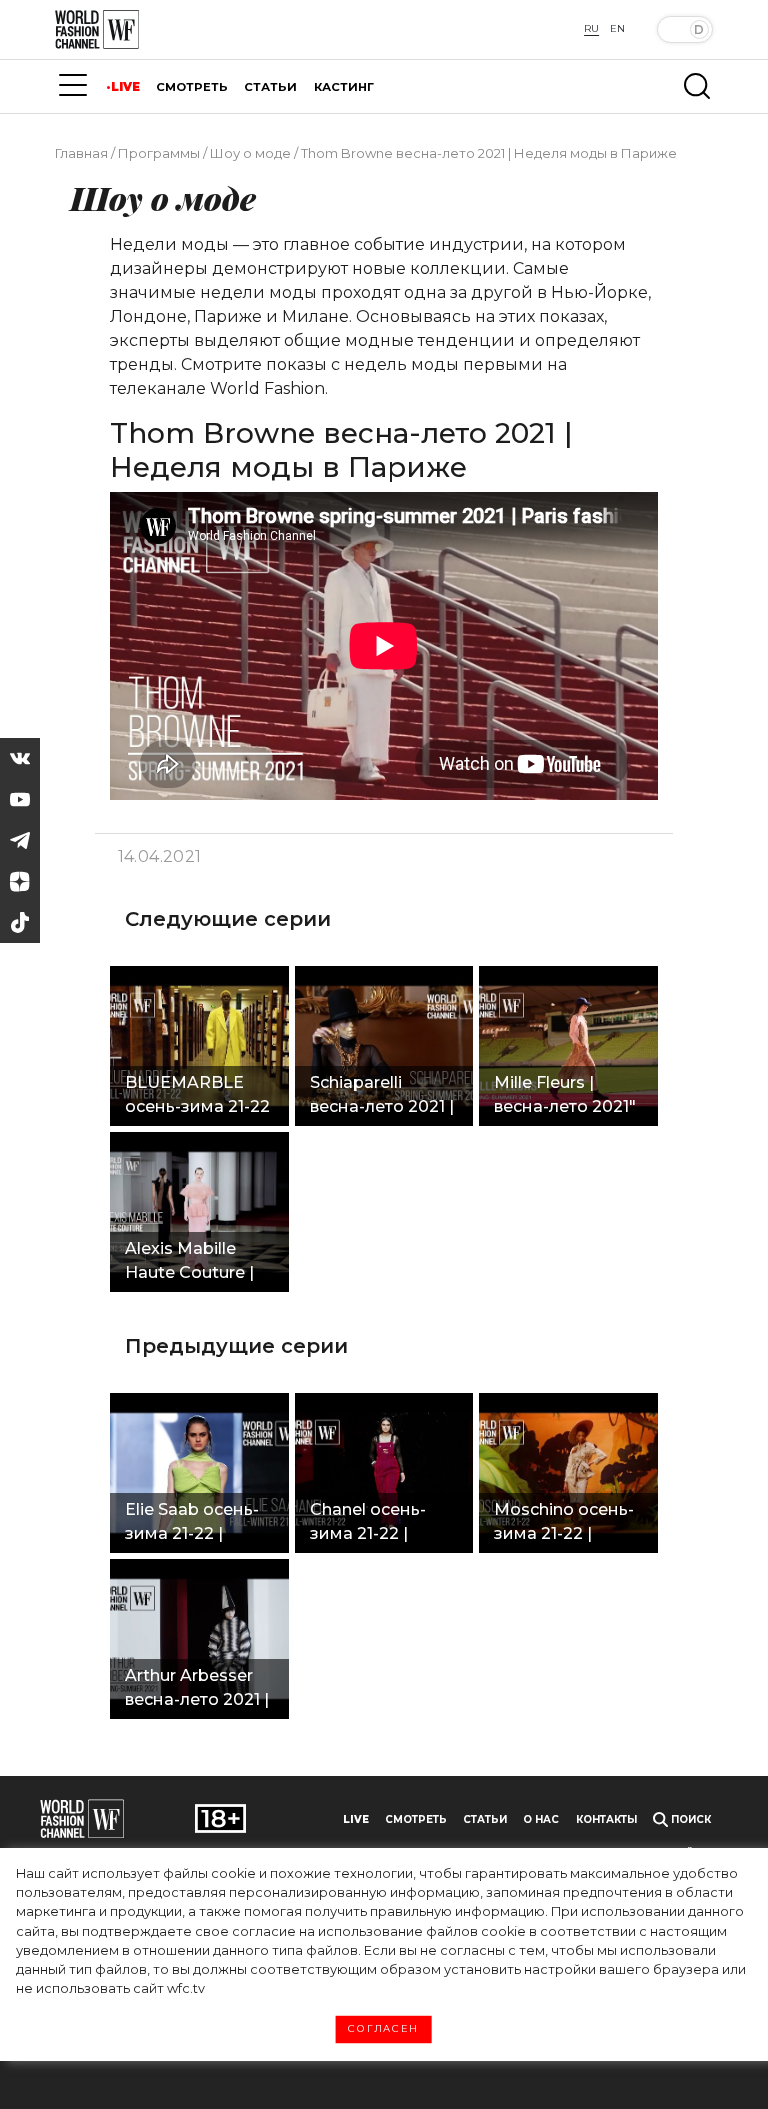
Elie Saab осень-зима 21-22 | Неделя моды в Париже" (192, 1524)
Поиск (689, 1819)
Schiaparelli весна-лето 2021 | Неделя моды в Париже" (382, 1097)
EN (617, 28)
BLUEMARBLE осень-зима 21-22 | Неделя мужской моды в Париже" (197, 1097)
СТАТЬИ (270, 87)
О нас (541, 1819)
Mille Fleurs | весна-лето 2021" (565, 1094)
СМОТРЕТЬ (192, 87)
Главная (81, 153)
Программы (159, 153)
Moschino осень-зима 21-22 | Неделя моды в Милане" (564, 1524)
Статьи (485, 1819)
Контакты (606, 1819)
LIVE (125, 87)
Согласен (384, 2029)
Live (356, 1819)
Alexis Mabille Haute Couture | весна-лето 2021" (196, 1263)
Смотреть (416, 1819)
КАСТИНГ (344, 87)
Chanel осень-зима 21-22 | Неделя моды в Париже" (375, 1524)
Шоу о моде (250, 153)
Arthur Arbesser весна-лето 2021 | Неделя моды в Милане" (197, 1690)
